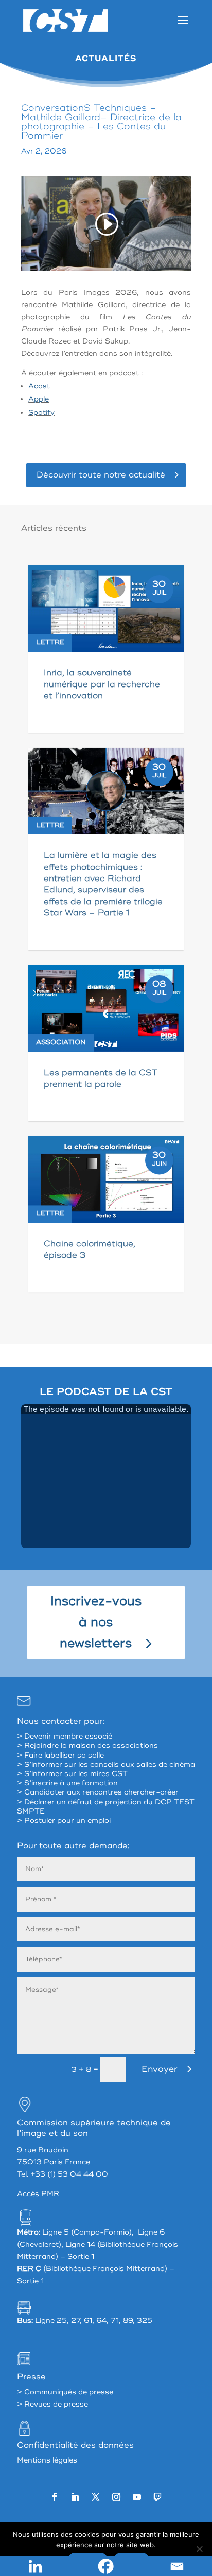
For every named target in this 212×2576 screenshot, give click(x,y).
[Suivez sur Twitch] (157, 2497)
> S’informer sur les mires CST (72, 1774)
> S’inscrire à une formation (67, 1783)
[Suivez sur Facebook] (55, 2497)
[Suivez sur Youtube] (137, 2497)
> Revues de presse (52, 2404)
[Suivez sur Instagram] (116, 2497)
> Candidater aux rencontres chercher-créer (98, 1792)
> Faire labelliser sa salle (60, 1755)
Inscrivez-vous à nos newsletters (96, 1622)
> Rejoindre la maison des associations (87, 1745)
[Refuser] (199, 2549)
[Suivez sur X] (96, 2497)
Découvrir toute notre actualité (101, 475)
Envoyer (160, 2069)
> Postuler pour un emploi (64, 1820)
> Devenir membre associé (65, 1736)
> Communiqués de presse (65, 2392)
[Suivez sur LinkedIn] (75, 2497)
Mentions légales (47, 2460)
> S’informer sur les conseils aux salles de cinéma (106, 1764)
